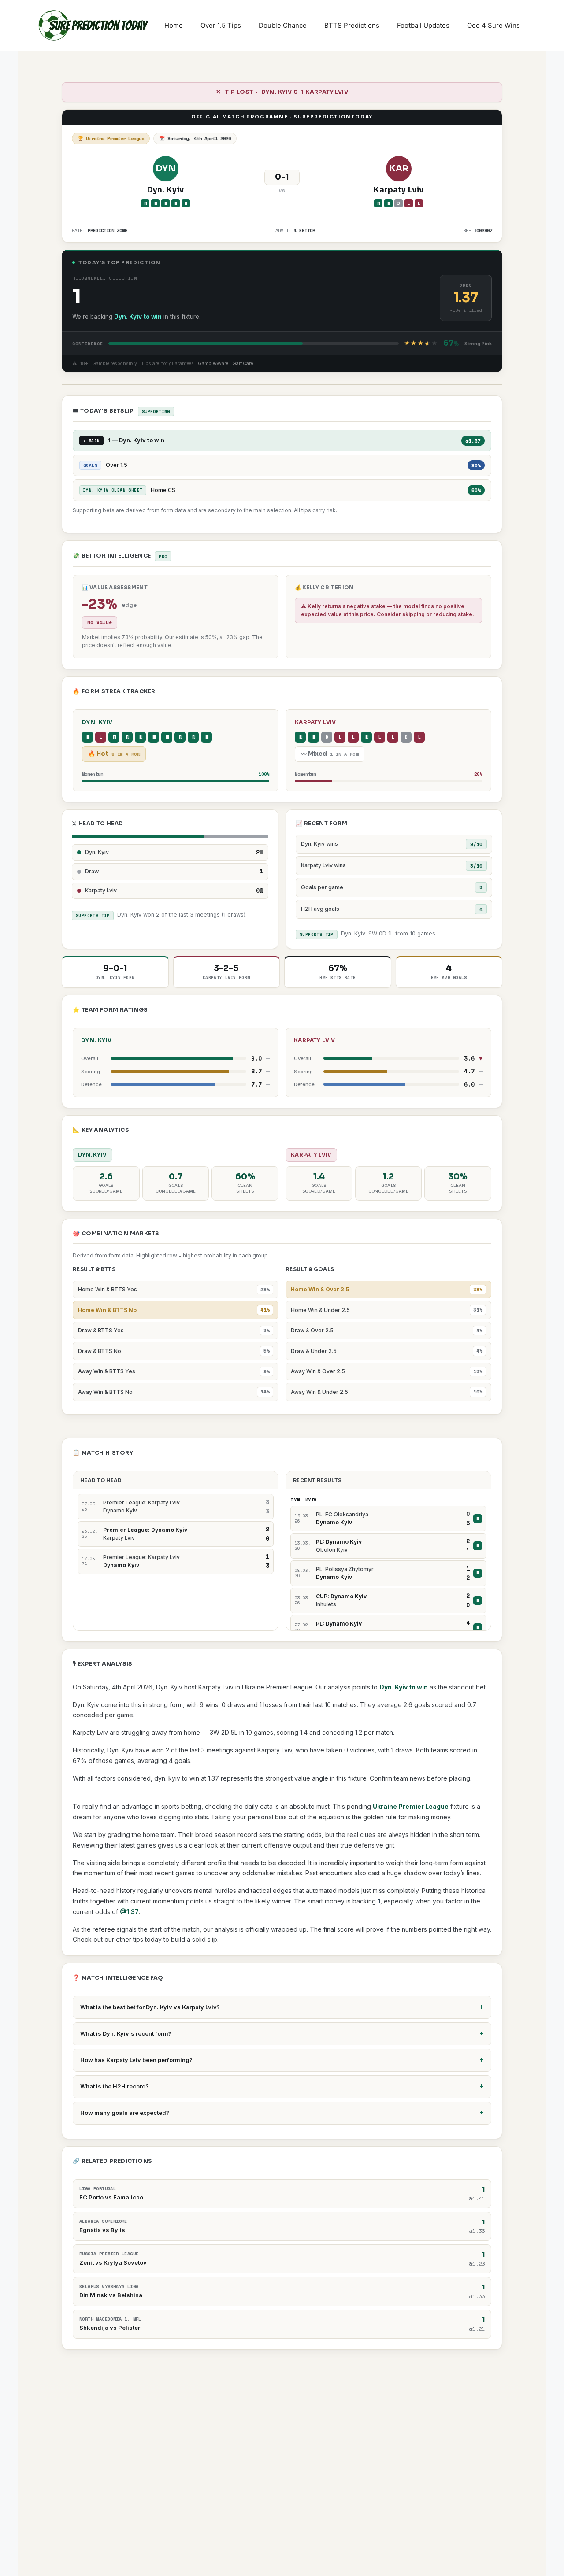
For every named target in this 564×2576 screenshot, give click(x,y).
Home (174, 25)
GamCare (243, 364)
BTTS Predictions (352, 25)
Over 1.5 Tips (221, 25)
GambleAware (213, 364)
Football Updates (423, 25)
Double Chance (283, 25)
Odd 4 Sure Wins (493, 25)
